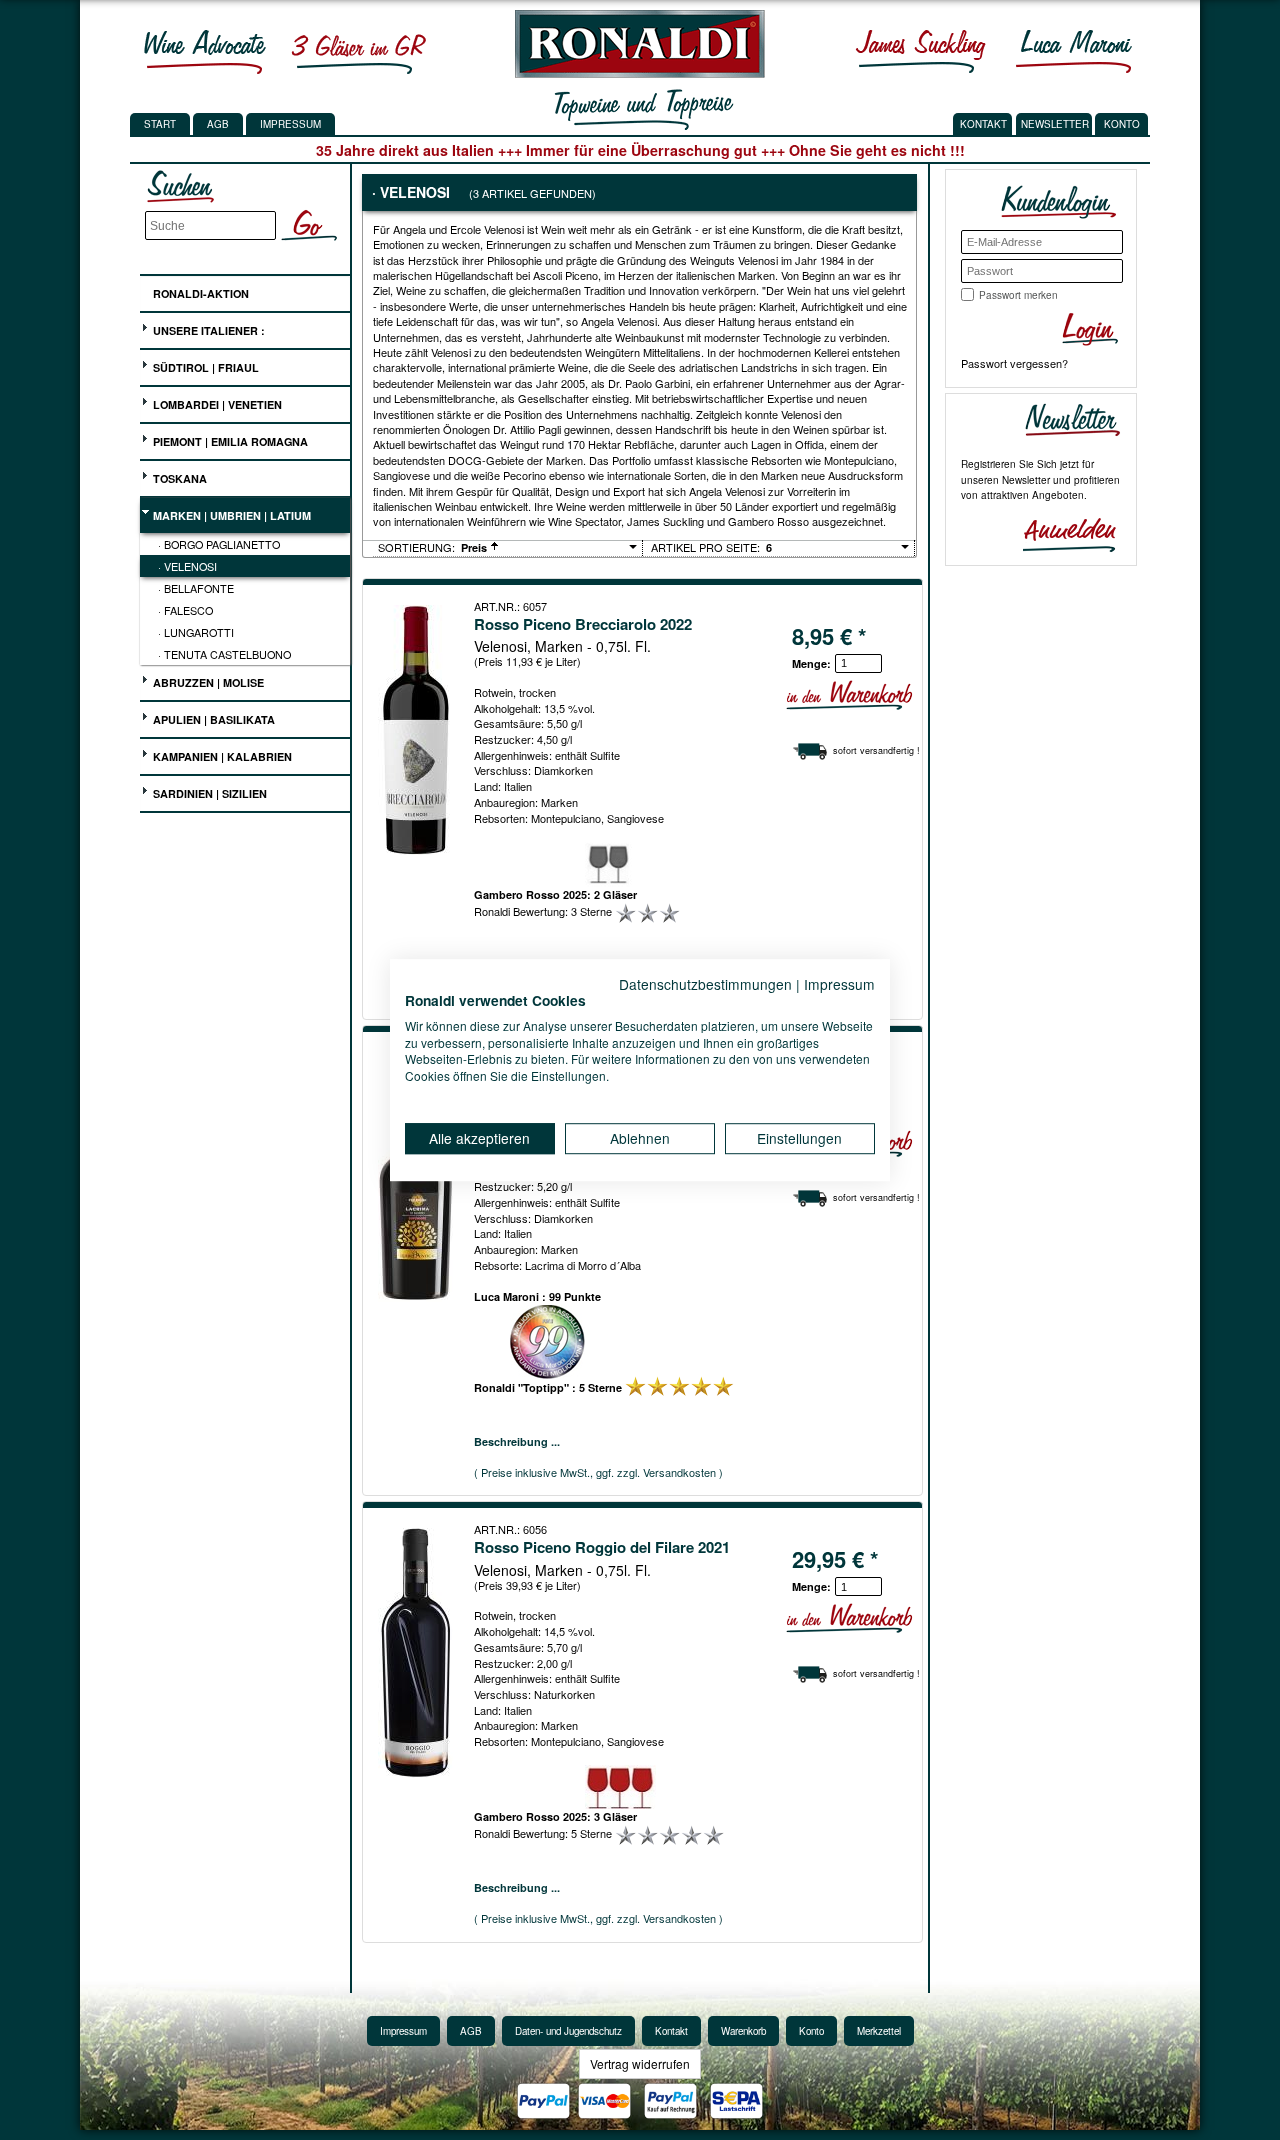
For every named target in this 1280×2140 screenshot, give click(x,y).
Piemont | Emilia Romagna (229, 441)
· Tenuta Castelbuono (224, 654)
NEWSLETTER (1055, 124)
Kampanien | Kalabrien (221, 756)
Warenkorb (743, 2031)
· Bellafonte (196, 588)
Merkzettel (879, 2031)
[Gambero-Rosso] (358, 51)
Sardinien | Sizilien (208, 793)
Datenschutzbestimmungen (705, 984)
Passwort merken (1018, 295)
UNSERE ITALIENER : (207, 330)
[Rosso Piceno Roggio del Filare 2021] (418, 1653)
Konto (811, 2031)
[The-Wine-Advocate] (205, 51)
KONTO (1122, 124)
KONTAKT (983, 124)
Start (160, 124)
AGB (218, 124)
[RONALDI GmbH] (634, 73)
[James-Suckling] (921, 51)
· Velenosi (187, 566)
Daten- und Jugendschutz (568, 2031)
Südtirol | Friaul (204, 367)
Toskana (178, 478)
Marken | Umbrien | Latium (230, 515)
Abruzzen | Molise (207, 682)
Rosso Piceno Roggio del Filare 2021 (602, 1547)
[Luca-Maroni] (1074, 51)
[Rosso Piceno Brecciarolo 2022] (418, 730)
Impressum (290, 124)
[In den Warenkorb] (849, 695)
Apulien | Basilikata (212, 719)
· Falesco (185, 610)
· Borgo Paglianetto (219, 544)
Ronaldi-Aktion (199, 293)
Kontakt (671, 2031)
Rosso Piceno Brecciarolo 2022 (583, 624)
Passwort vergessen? (1014, 363)
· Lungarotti (196, 632)
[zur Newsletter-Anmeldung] (1061, 533)
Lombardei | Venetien (216, 404)
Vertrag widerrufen (640, 2063)
